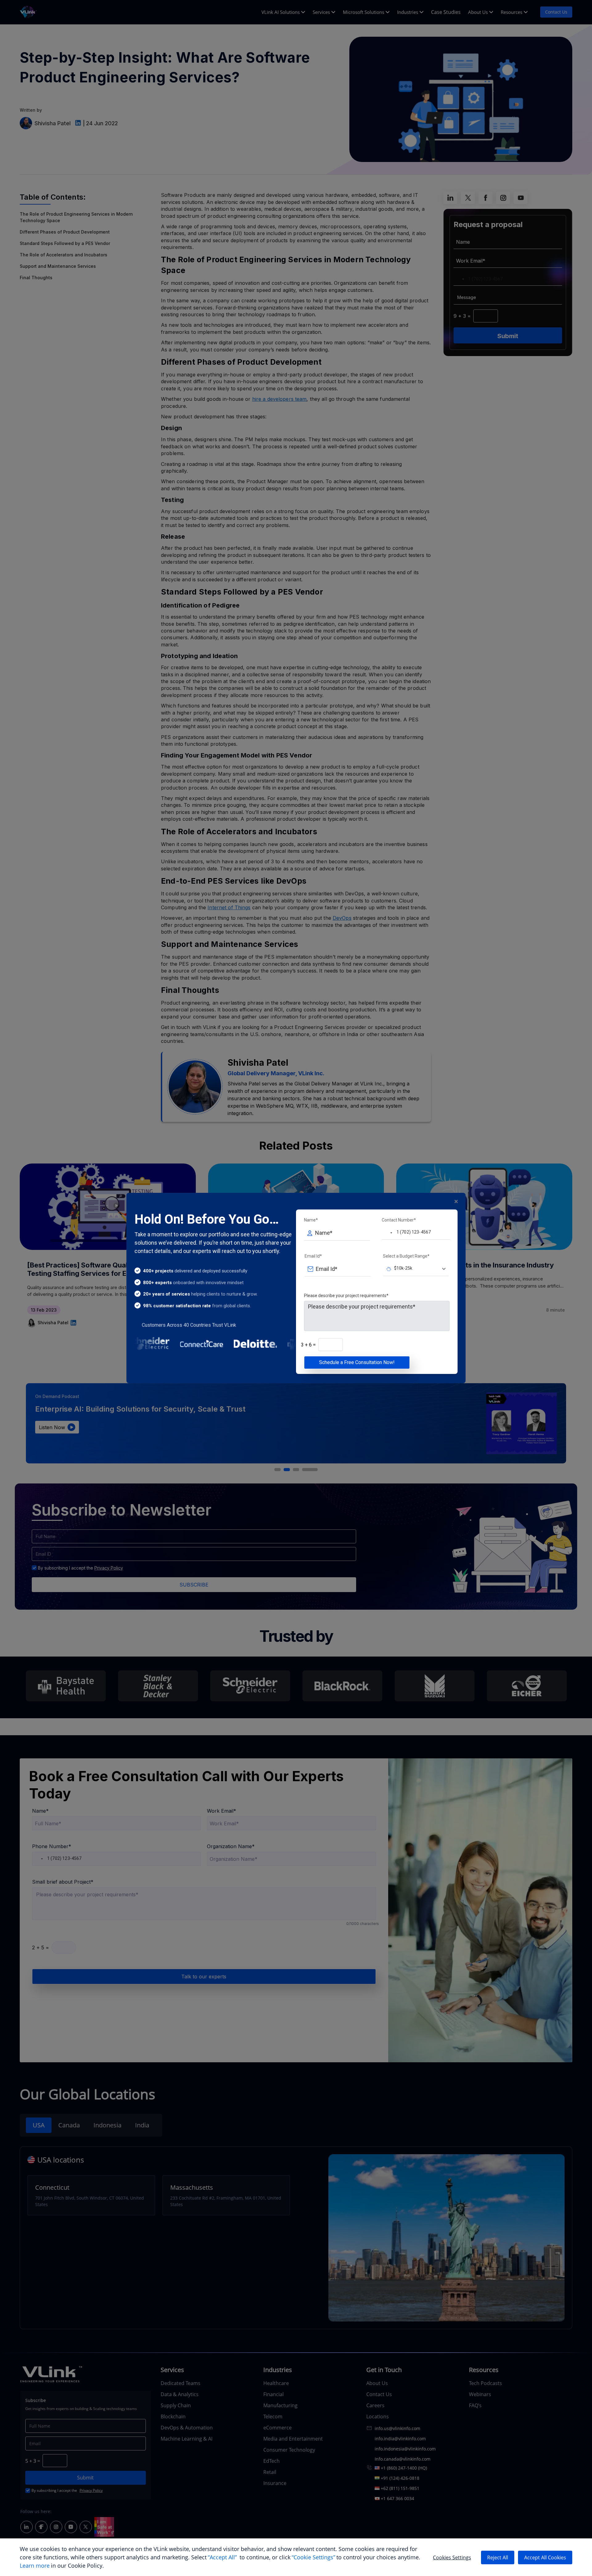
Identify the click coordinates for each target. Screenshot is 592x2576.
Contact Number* (399, 1220)
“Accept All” (222, 2557)
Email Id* (313, 1256)
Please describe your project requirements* (346, 1296)
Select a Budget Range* (406, 1256)
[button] (388, 1233)
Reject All (498, 2557)
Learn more (35, 2566)
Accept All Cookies (545, 2557)
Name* (311, 1220)
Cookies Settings (452, 2557)
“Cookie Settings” (313, 2557)
